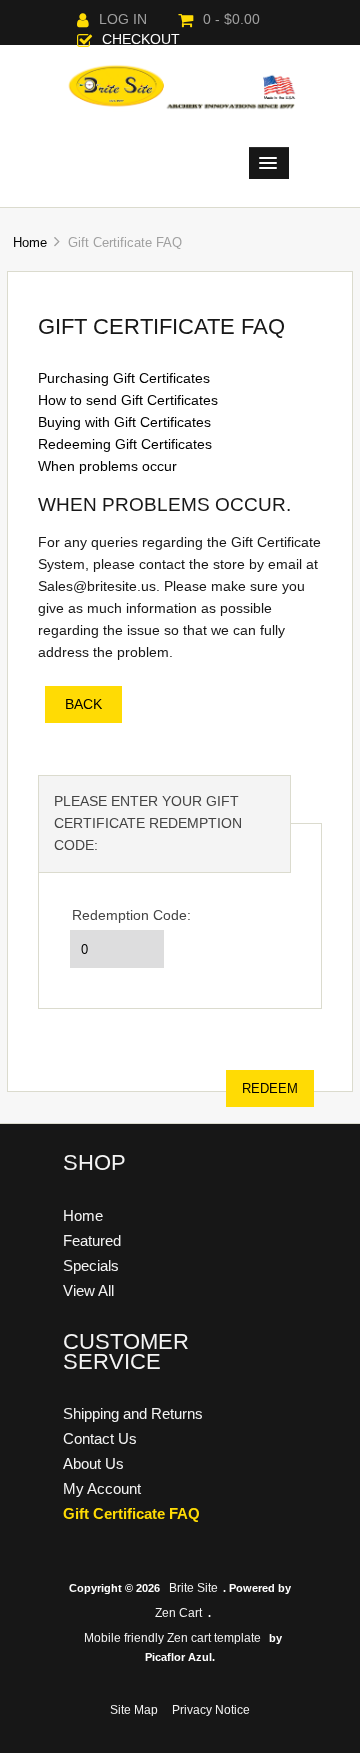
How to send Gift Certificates (128, 400)
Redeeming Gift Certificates (125, 444)
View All (88, 1290)
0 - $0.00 (231, 19)
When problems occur (107, 466)
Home (30, 242)
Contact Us (100, 1438)
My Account (102, 1488)
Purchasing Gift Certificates (124, 378)
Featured (92, 1240)
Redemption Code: (131, 915)
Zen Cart (178, 1613)
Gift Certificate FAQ (131, 1513)
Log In (123, 19)
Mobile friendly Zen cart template (172, 1638)
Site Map (134, 1710)
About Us (93, 1463)
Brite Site (193, 1588)
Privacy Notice (211, 1710)
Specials (91, 1265)
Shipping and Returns (133, 1413)
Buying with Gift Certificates (124, 422)
